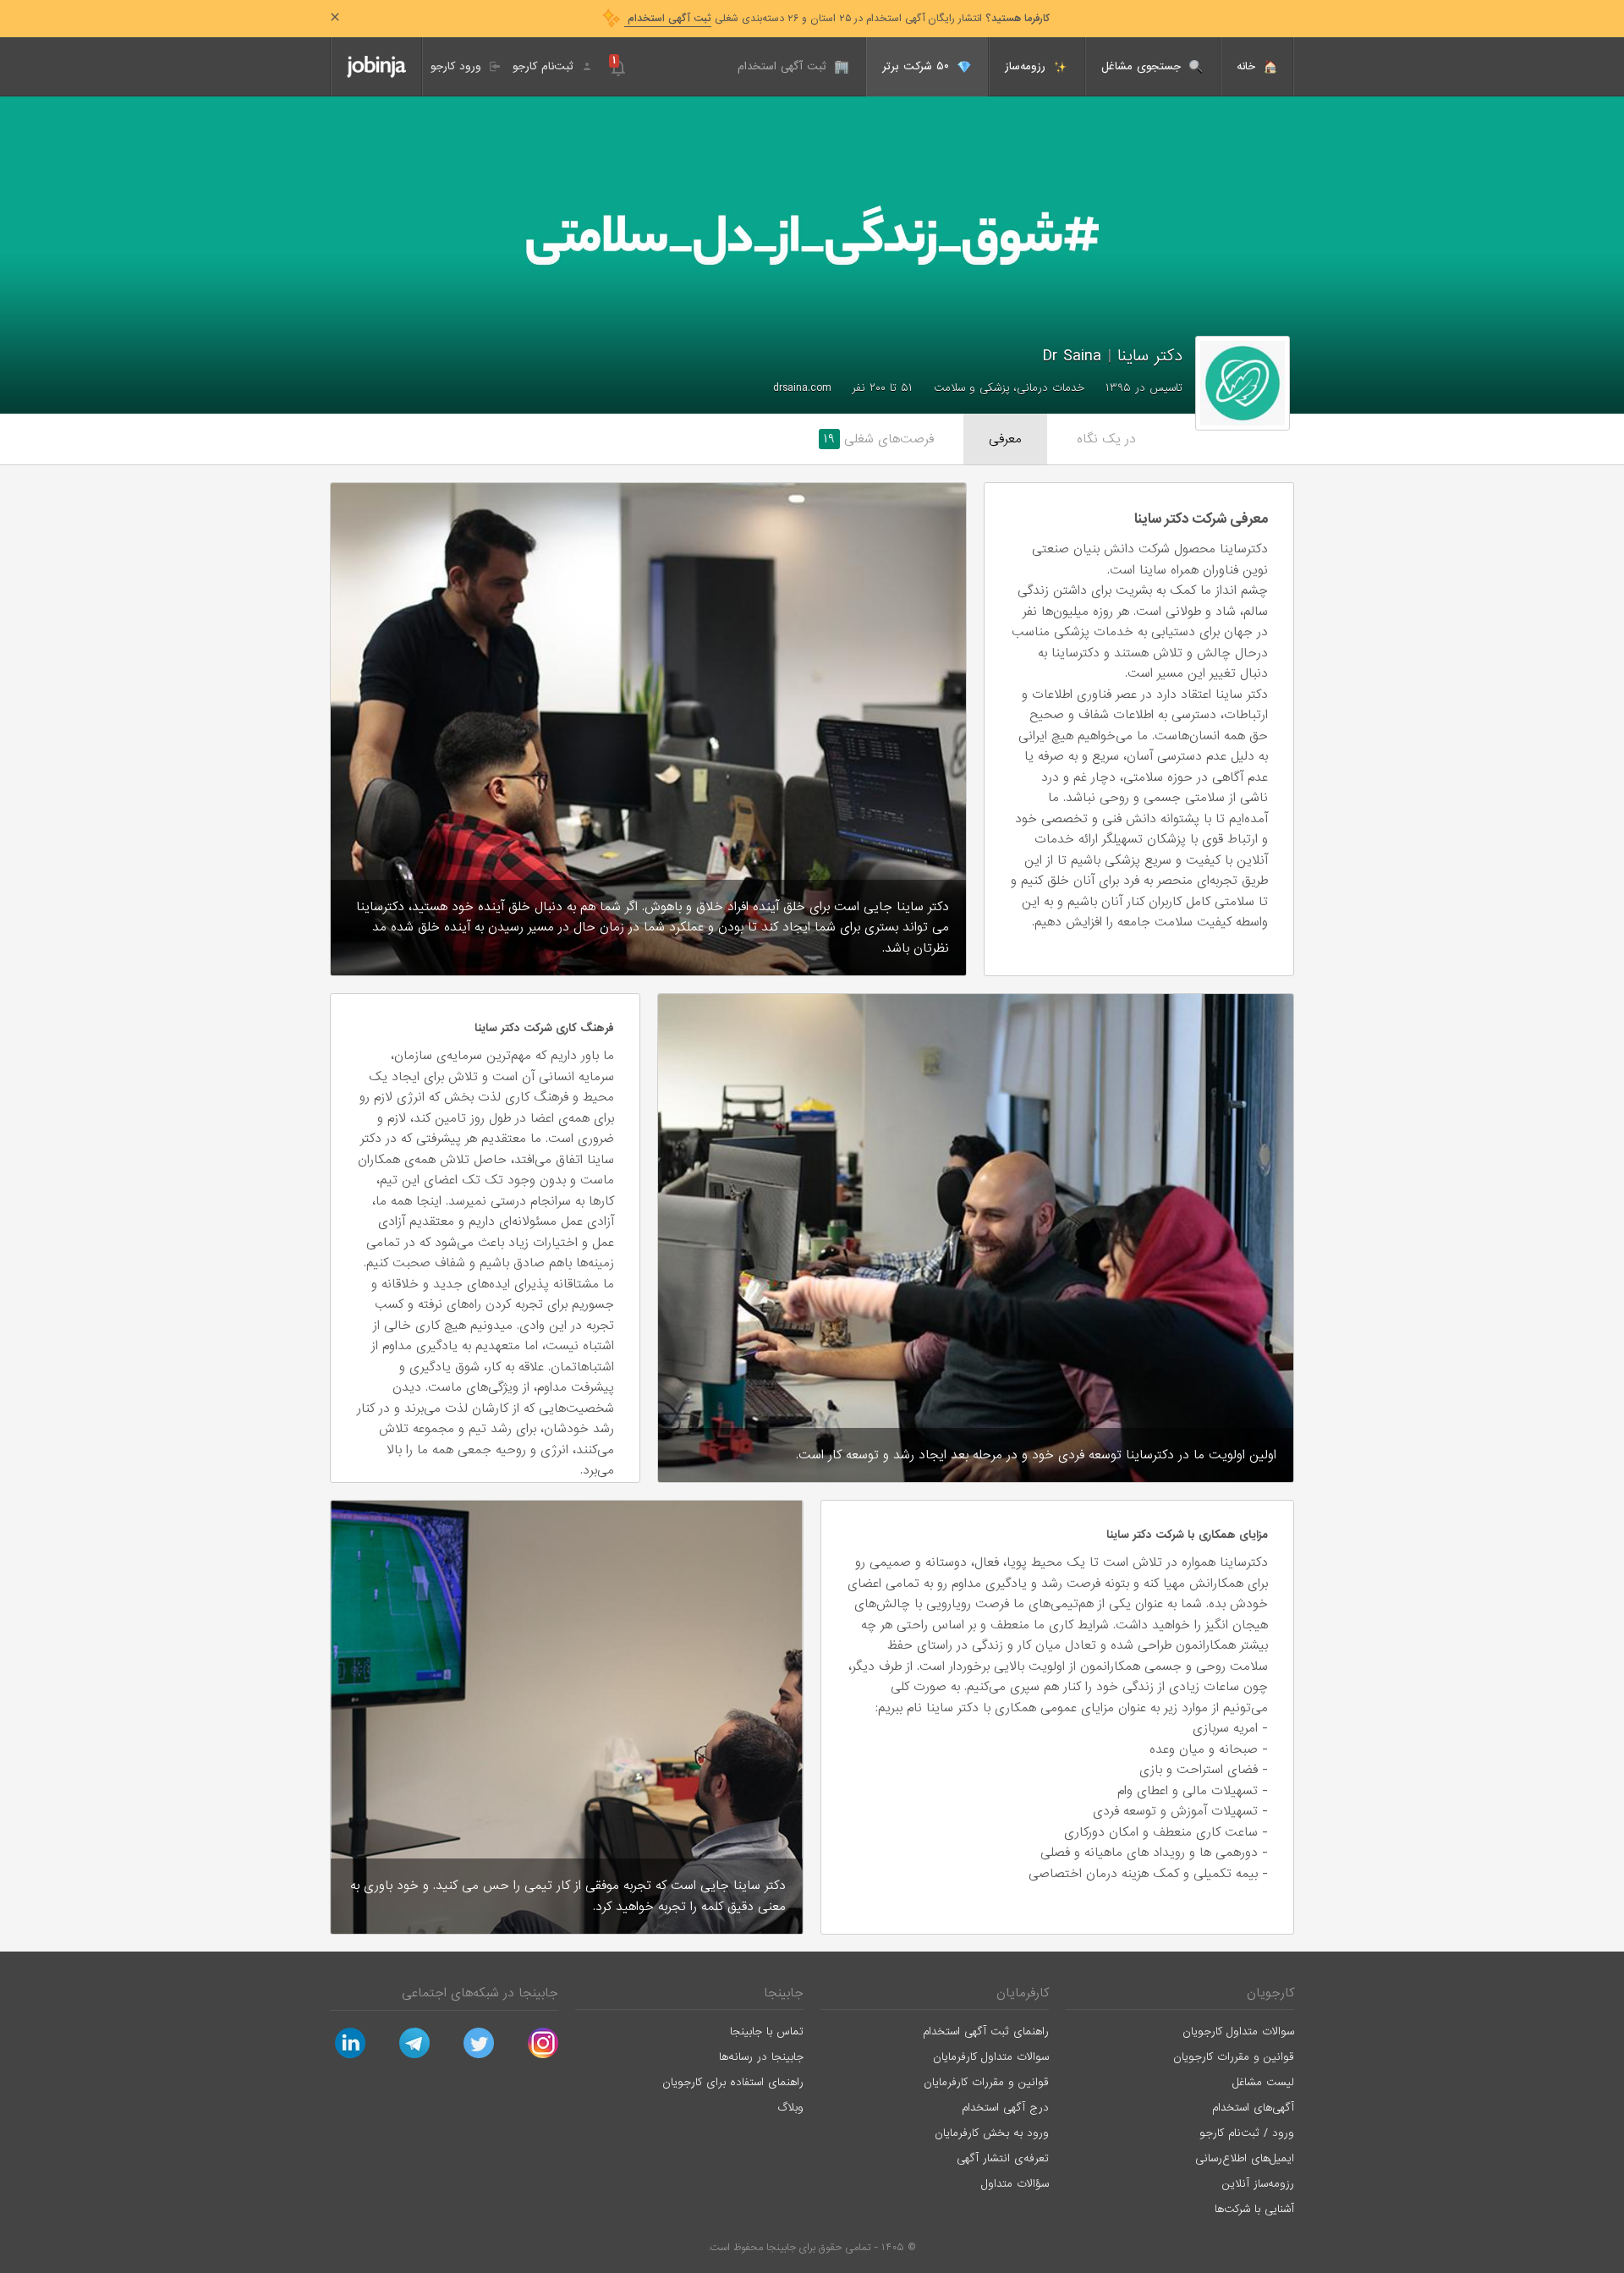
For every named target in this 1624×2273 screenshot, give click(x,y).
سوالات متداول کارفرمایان (991, 2057)
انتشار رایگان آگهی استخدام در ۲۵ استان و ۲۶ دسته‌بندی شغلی (837, 19)
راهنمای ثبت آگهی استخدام (986, 2031)
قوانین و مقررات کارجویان (1234, 2057)
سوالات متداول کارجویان (1238, 2031)
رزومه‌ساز (1027, 66)
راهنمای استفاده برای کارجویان (733, 2082)
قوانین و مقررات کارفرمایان (986, 2082)
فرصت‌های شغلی (879, 439)
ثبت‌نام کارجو (545, 66)
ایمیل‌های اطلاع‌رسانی (1245, 2158)
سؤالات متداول (1015, 2184)
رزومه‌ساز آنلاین (1258, 2184)
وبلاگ (790, 2108)
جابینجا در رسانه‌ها (761, 2057)
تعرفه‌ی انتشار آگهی (1003, 2158)
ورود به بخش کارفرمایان (992, 2133)
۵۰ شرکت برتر (918, 66)
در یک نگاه (1106, 439)
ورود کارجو (458, 66)
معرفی (1005, 439)
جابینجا (784, 1993)
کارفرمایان (1023, 1993)
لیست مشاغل (1263, 2082)
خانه (1248, 66)
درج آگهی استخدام (1005, 2108)
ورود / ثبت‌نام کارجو (1247, 2133)
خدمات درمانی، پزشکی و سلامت (1009, 388)
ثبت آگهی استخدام (784, 66)
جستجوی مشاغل (1143, 66)
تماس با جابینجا (767, 2031)
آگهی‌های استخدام (1253, 2108)
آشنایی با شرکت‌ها (1254, 2209)
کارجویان (1270, 1993)
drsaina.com (802, 388)
